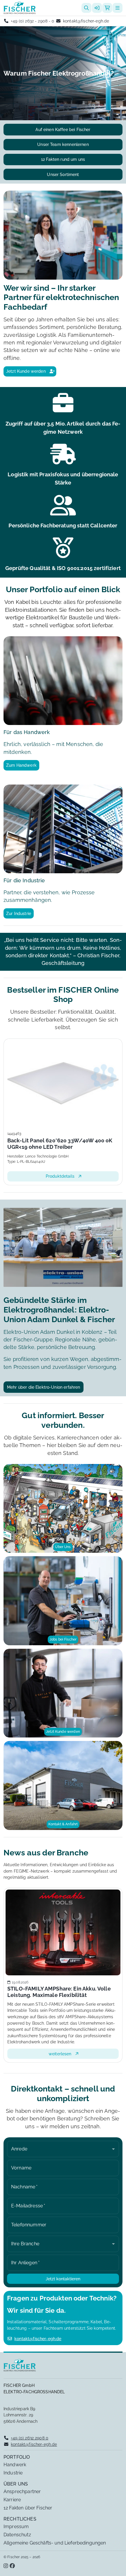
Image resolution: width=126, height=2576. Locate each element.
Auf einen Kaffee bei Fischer (63, 129)
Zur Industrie (19, 913)
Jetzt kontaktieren (63, 2279)
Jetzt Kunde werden (26, 371)
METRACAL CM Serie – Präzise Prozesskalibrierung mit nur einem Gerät (68, 1992)
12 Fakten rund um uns (63, 159)
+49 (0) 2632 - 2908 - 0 (33, 21)
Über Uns (63, 1547)
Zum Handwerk (21, 765)
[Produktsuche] (86, 8)
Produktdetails (65, 1176)
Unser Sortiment (63, 174)
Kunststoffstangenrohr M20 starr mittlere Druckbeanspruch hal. (65, 1144)
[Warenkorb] (107, 8)
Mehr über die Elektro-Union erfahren (44, 1387)
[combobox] (63, 2149)
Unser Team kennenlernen (63, 144)
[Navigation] (118, 8)
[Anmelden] (97, 8)
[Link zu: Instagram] (6, 2566)
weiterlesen (66, 2054)
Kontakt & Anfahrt (63, 1824)
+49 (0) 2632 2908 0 (30, 2438)
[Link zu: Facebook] (12, 2566)
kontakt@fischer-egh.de (86, 21)
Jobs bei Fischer (63, 1639)
